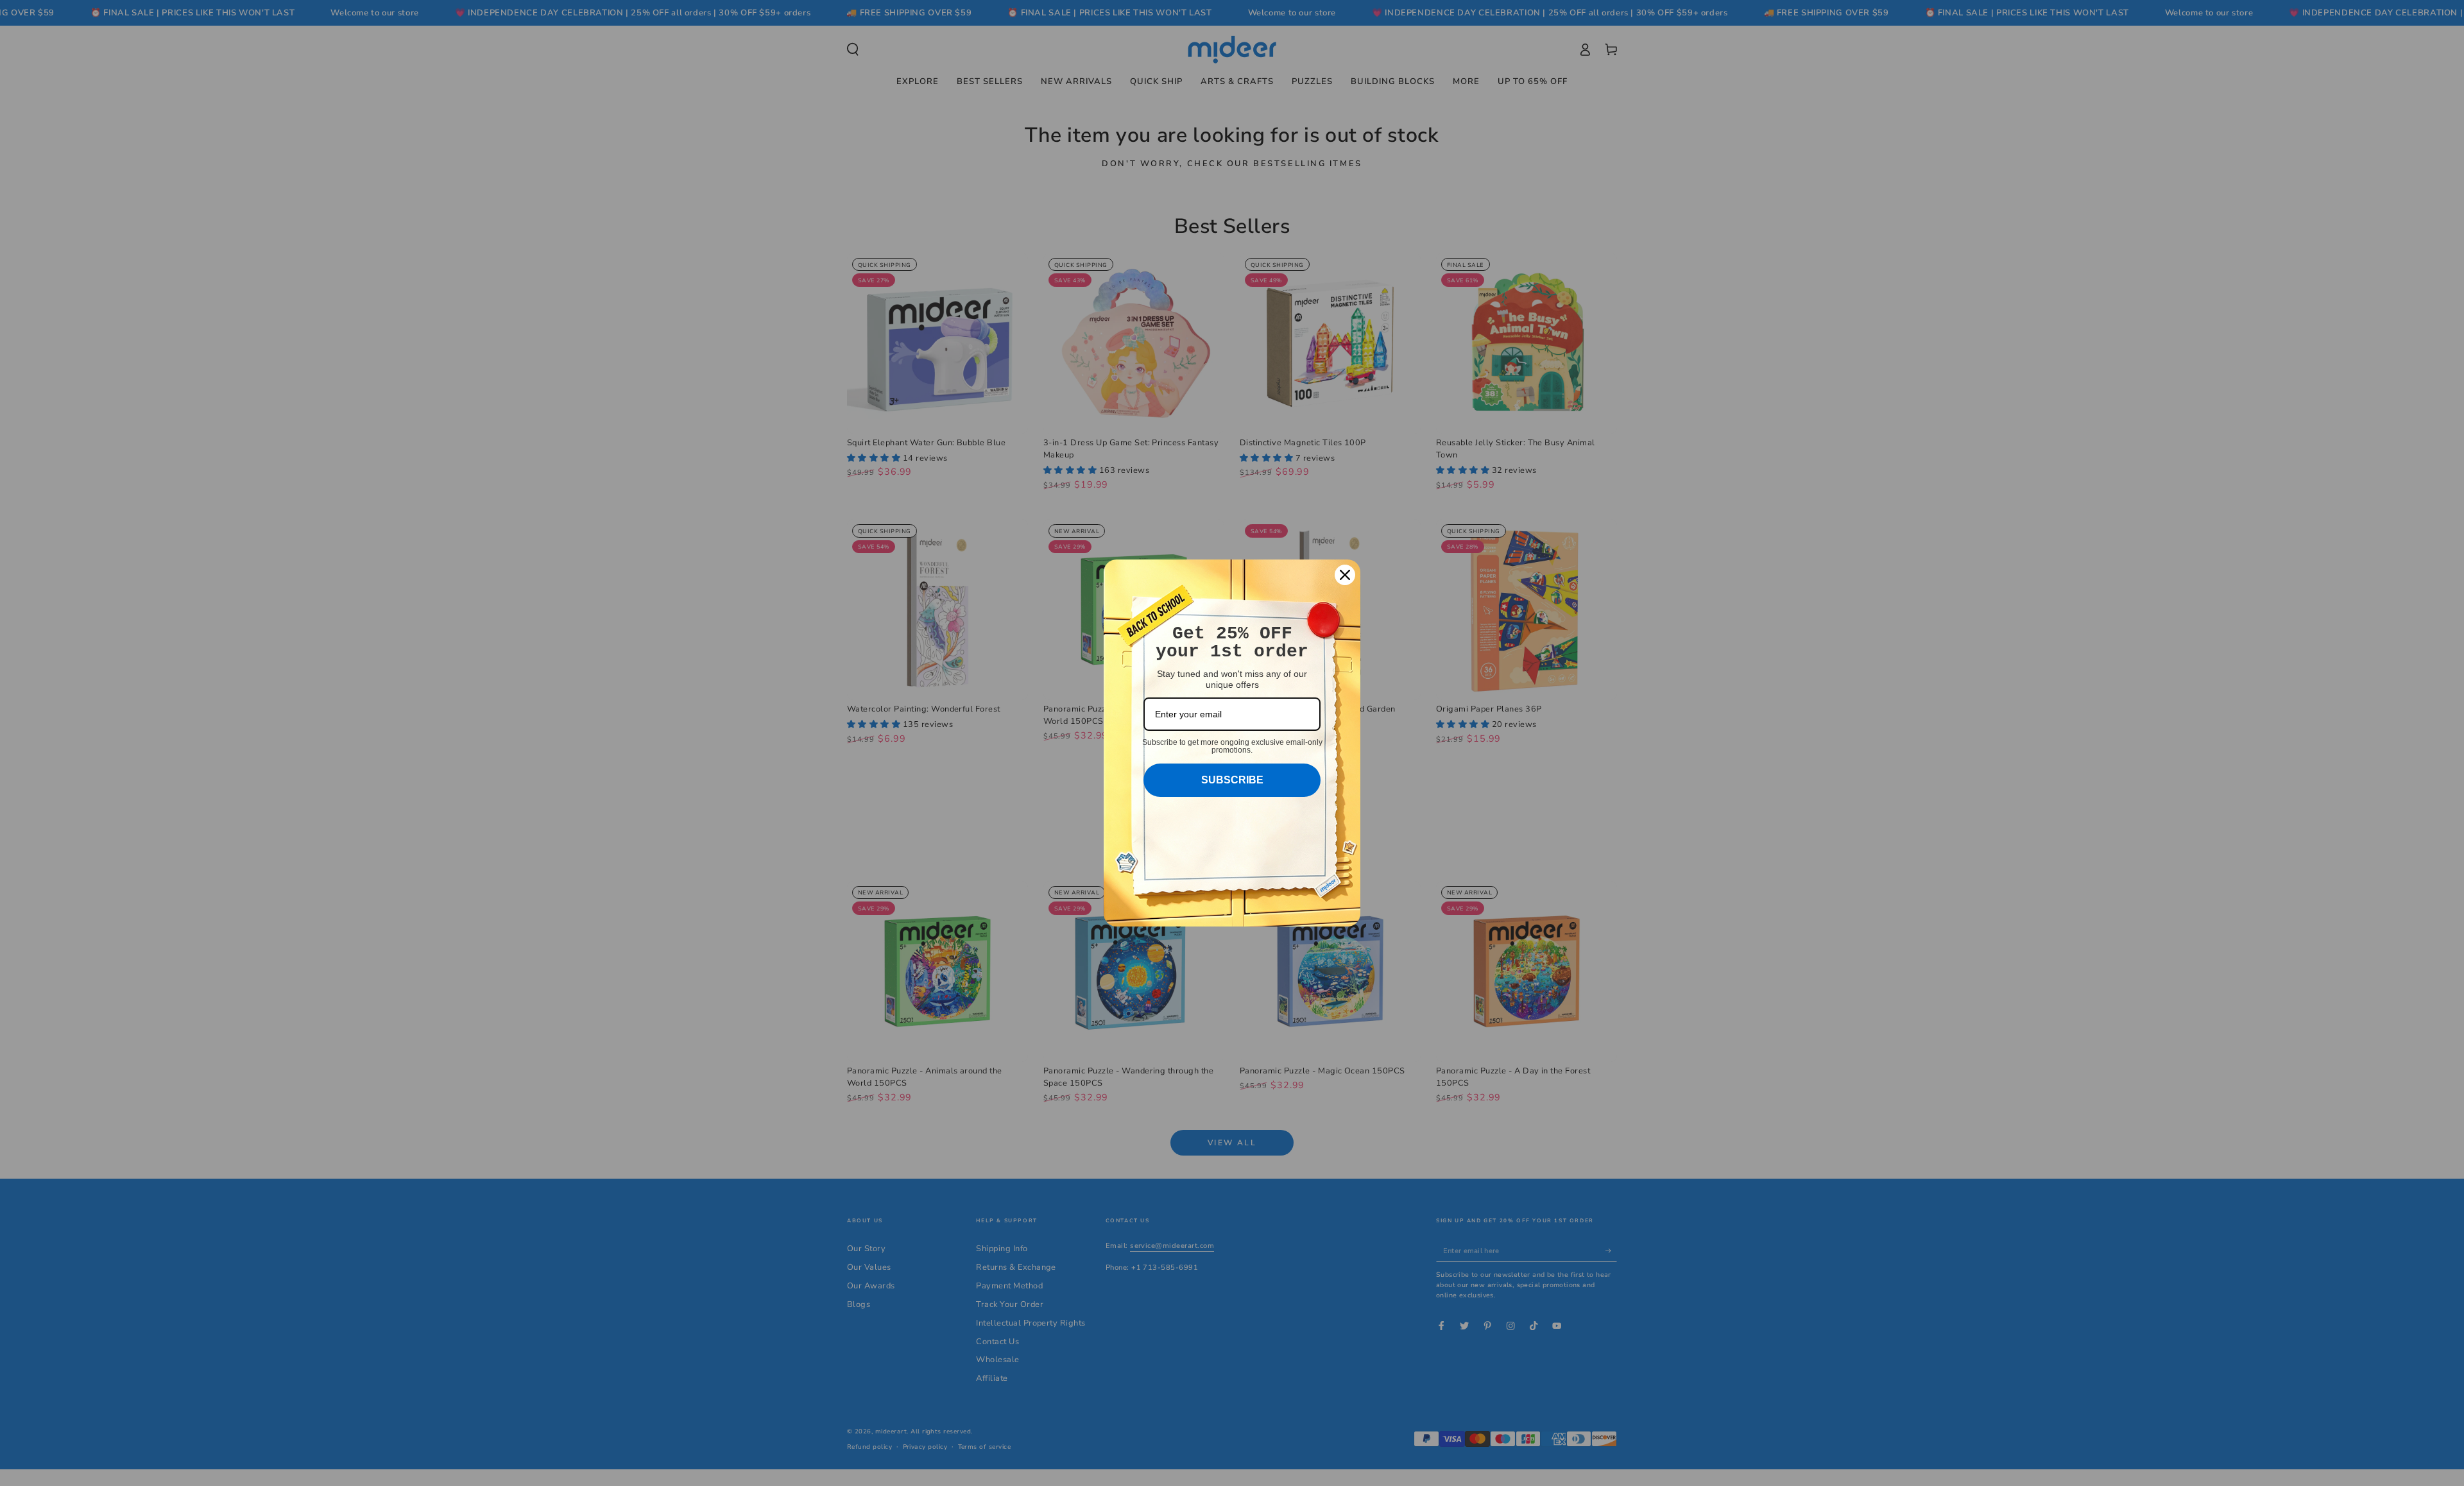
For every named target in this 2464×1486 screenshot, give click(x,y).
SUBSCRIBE (1232, 780)
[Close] (1345, 575)
